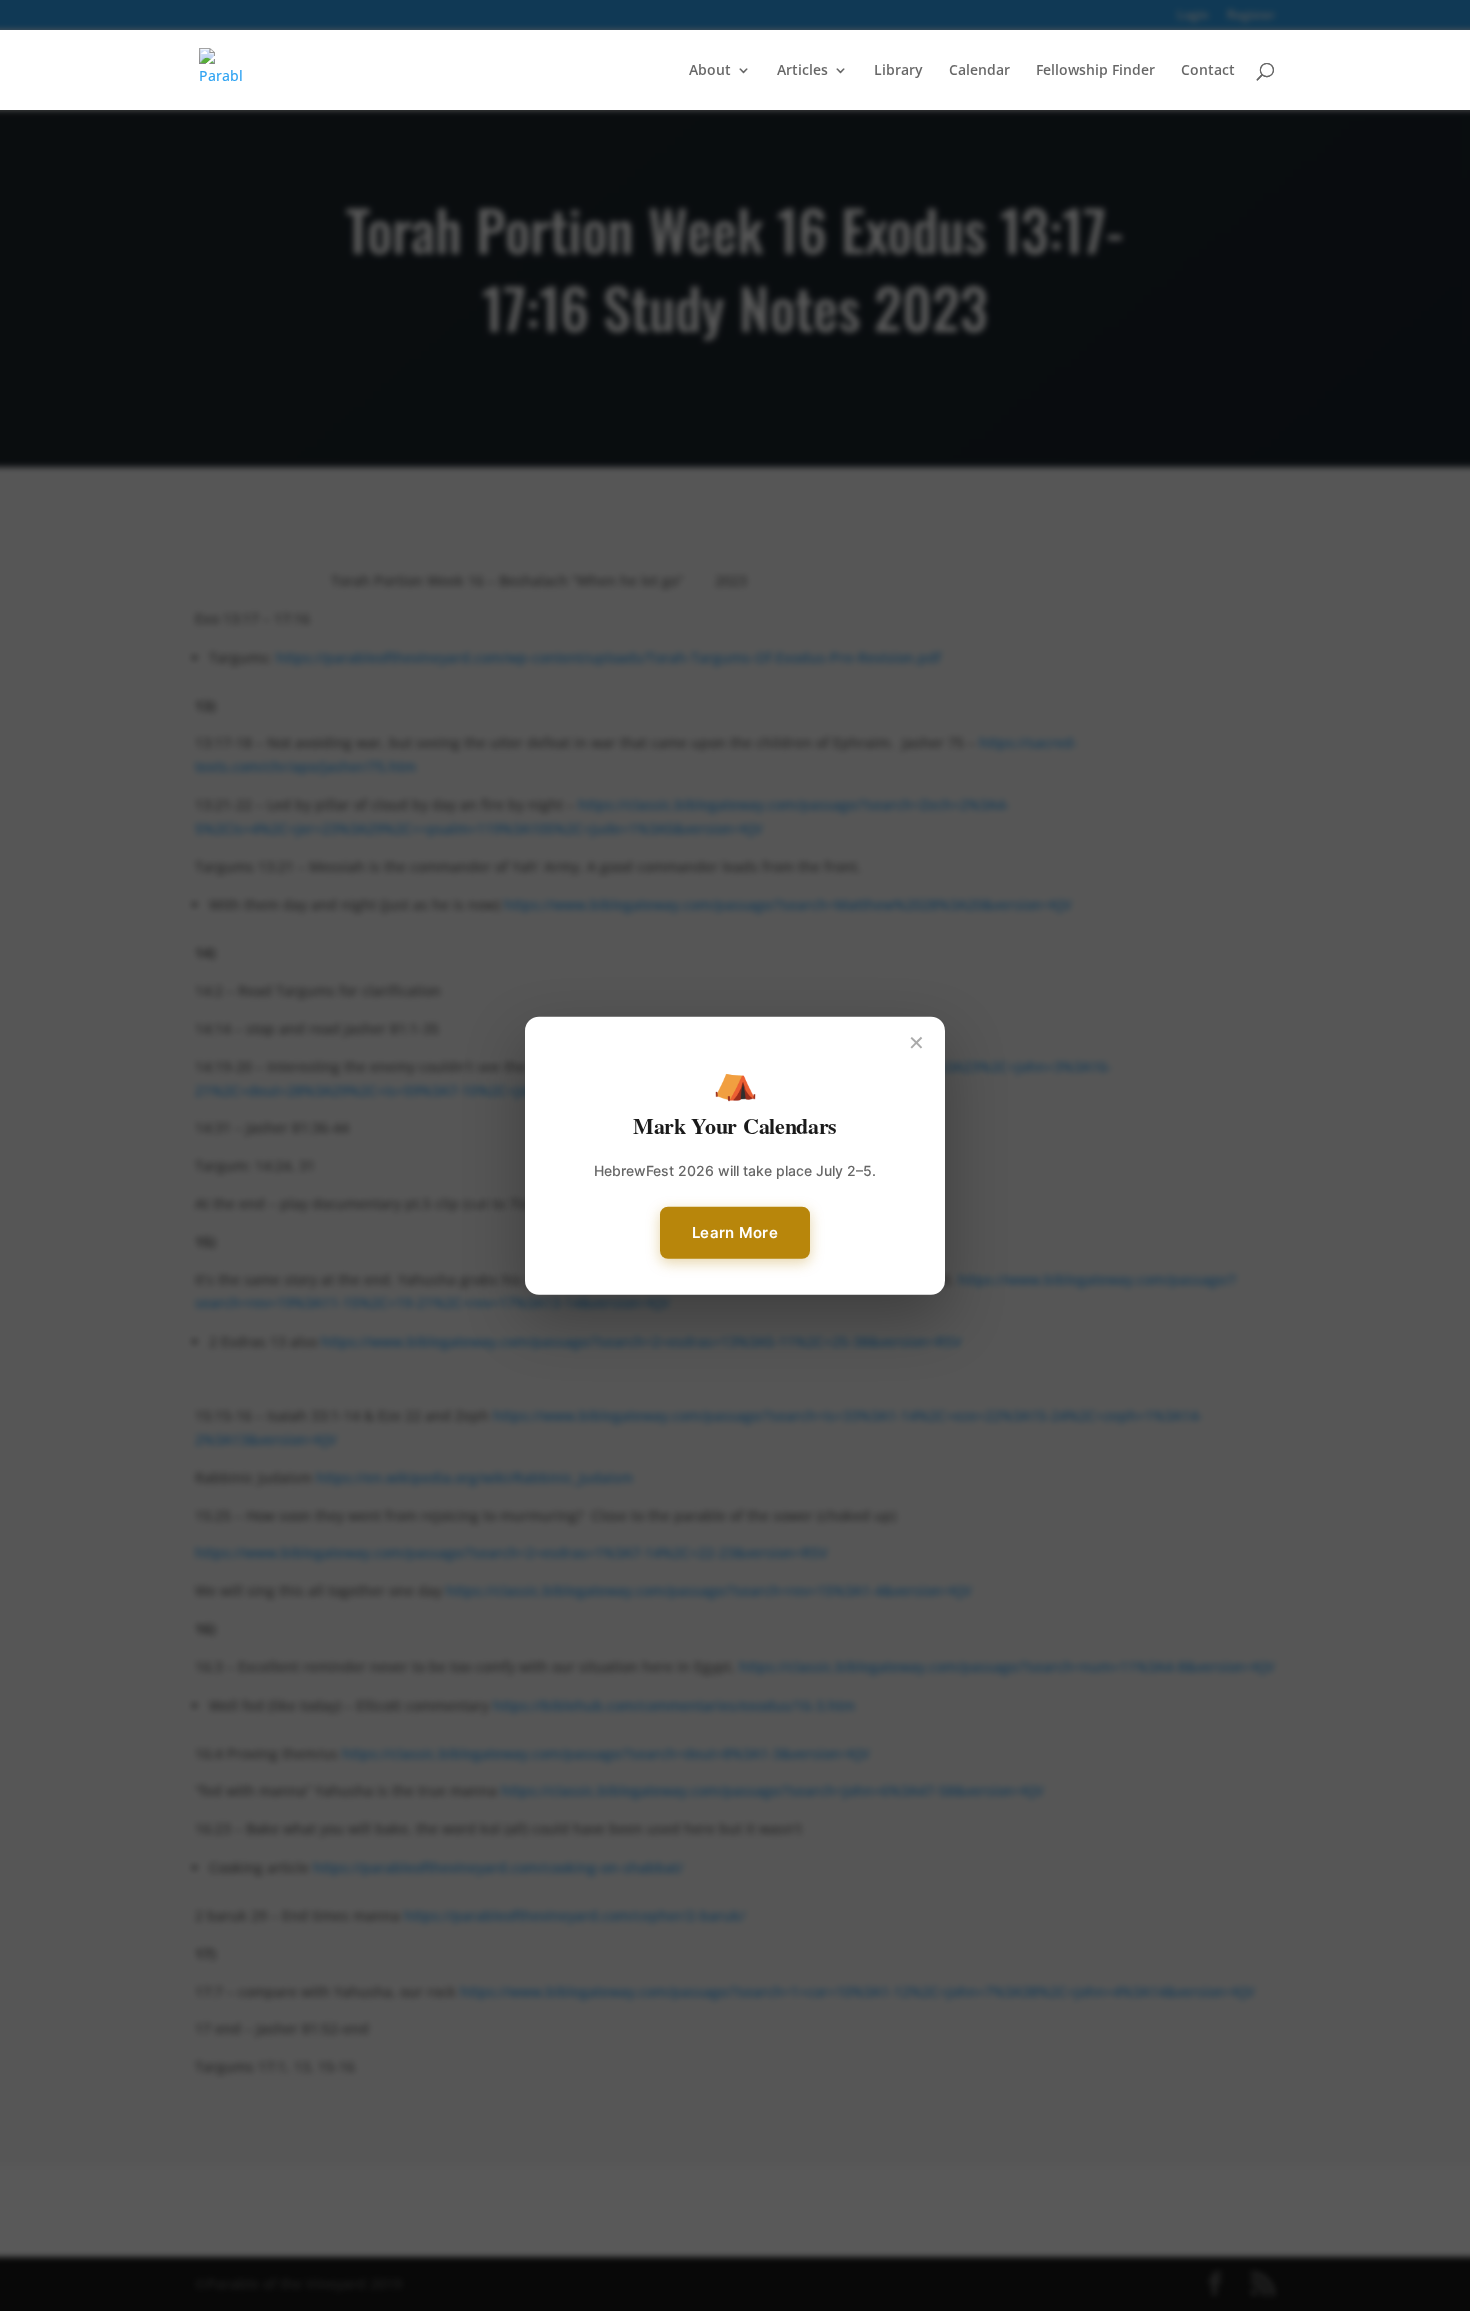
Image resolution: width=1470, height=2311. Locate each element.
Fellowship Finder (1095, 71)
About (710, 71)
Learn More (735, 1232)
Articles (802, 71)
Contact (1208, 71)
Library (898, 71)
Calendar (979, 71)
